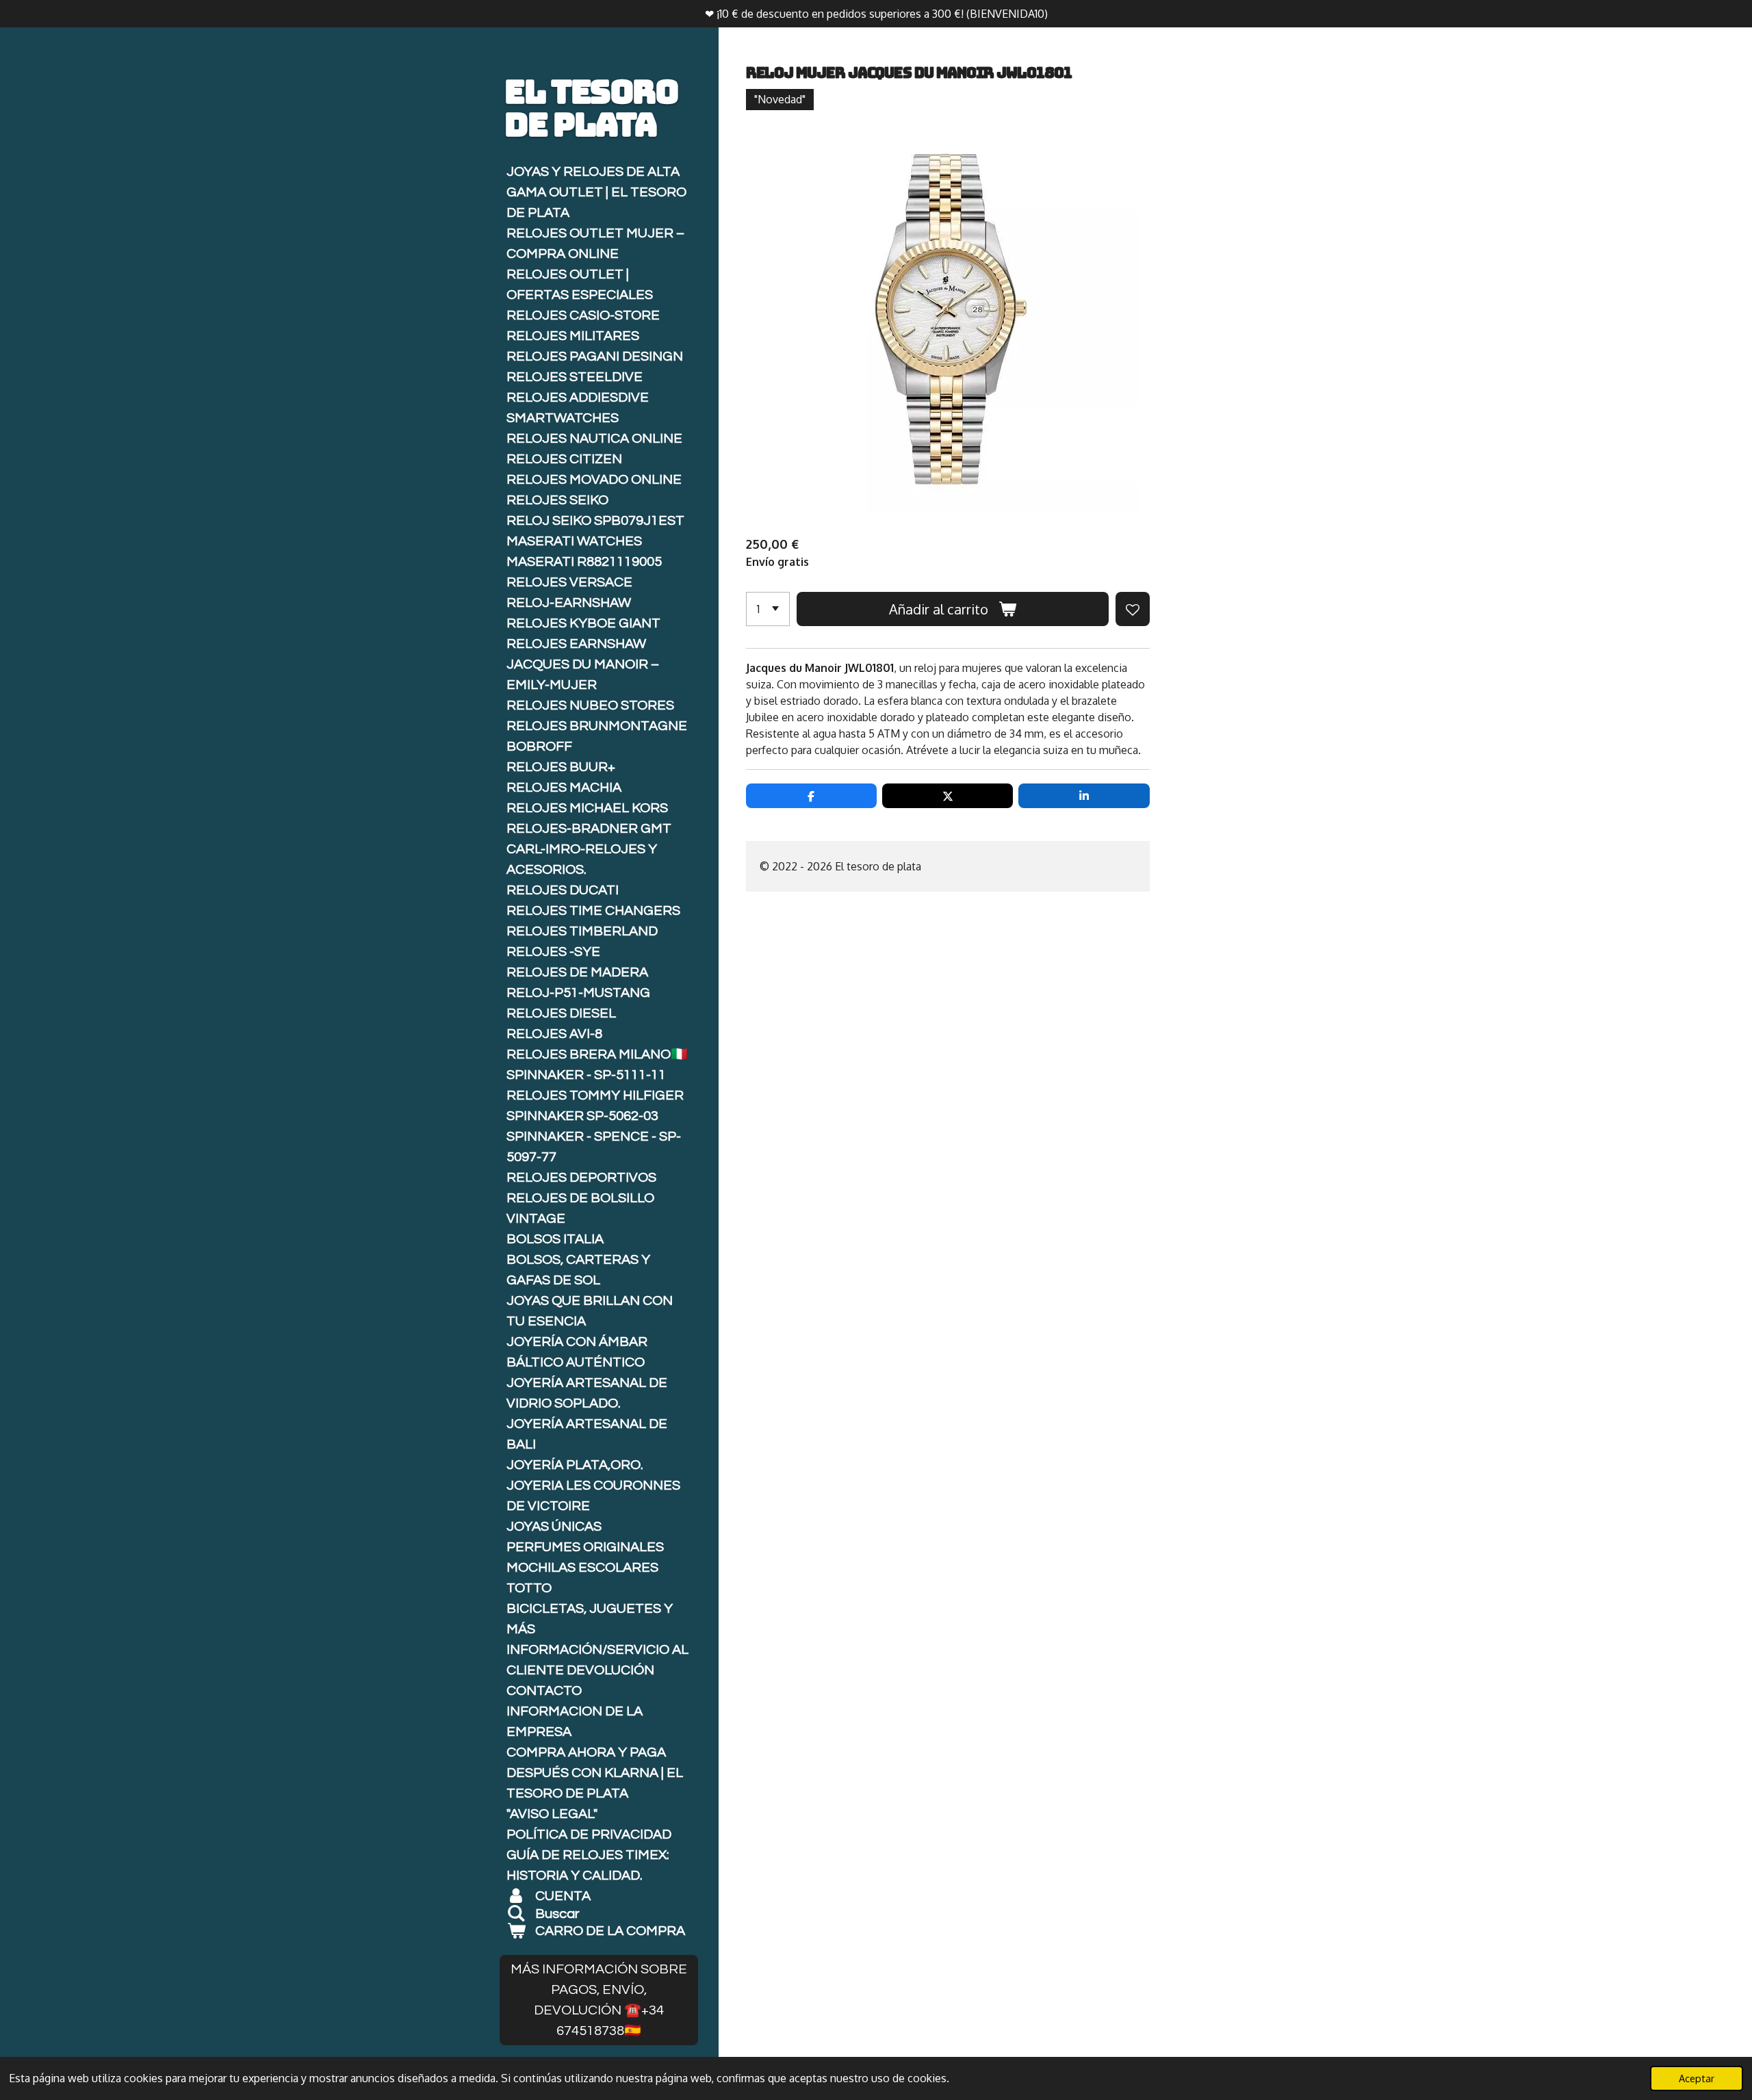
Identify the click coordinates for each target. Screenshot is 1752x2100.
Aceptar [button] (1697, 2078)
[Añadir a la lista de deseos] (1133, 609)
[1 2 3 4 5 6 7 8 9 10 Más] (768, 609)
